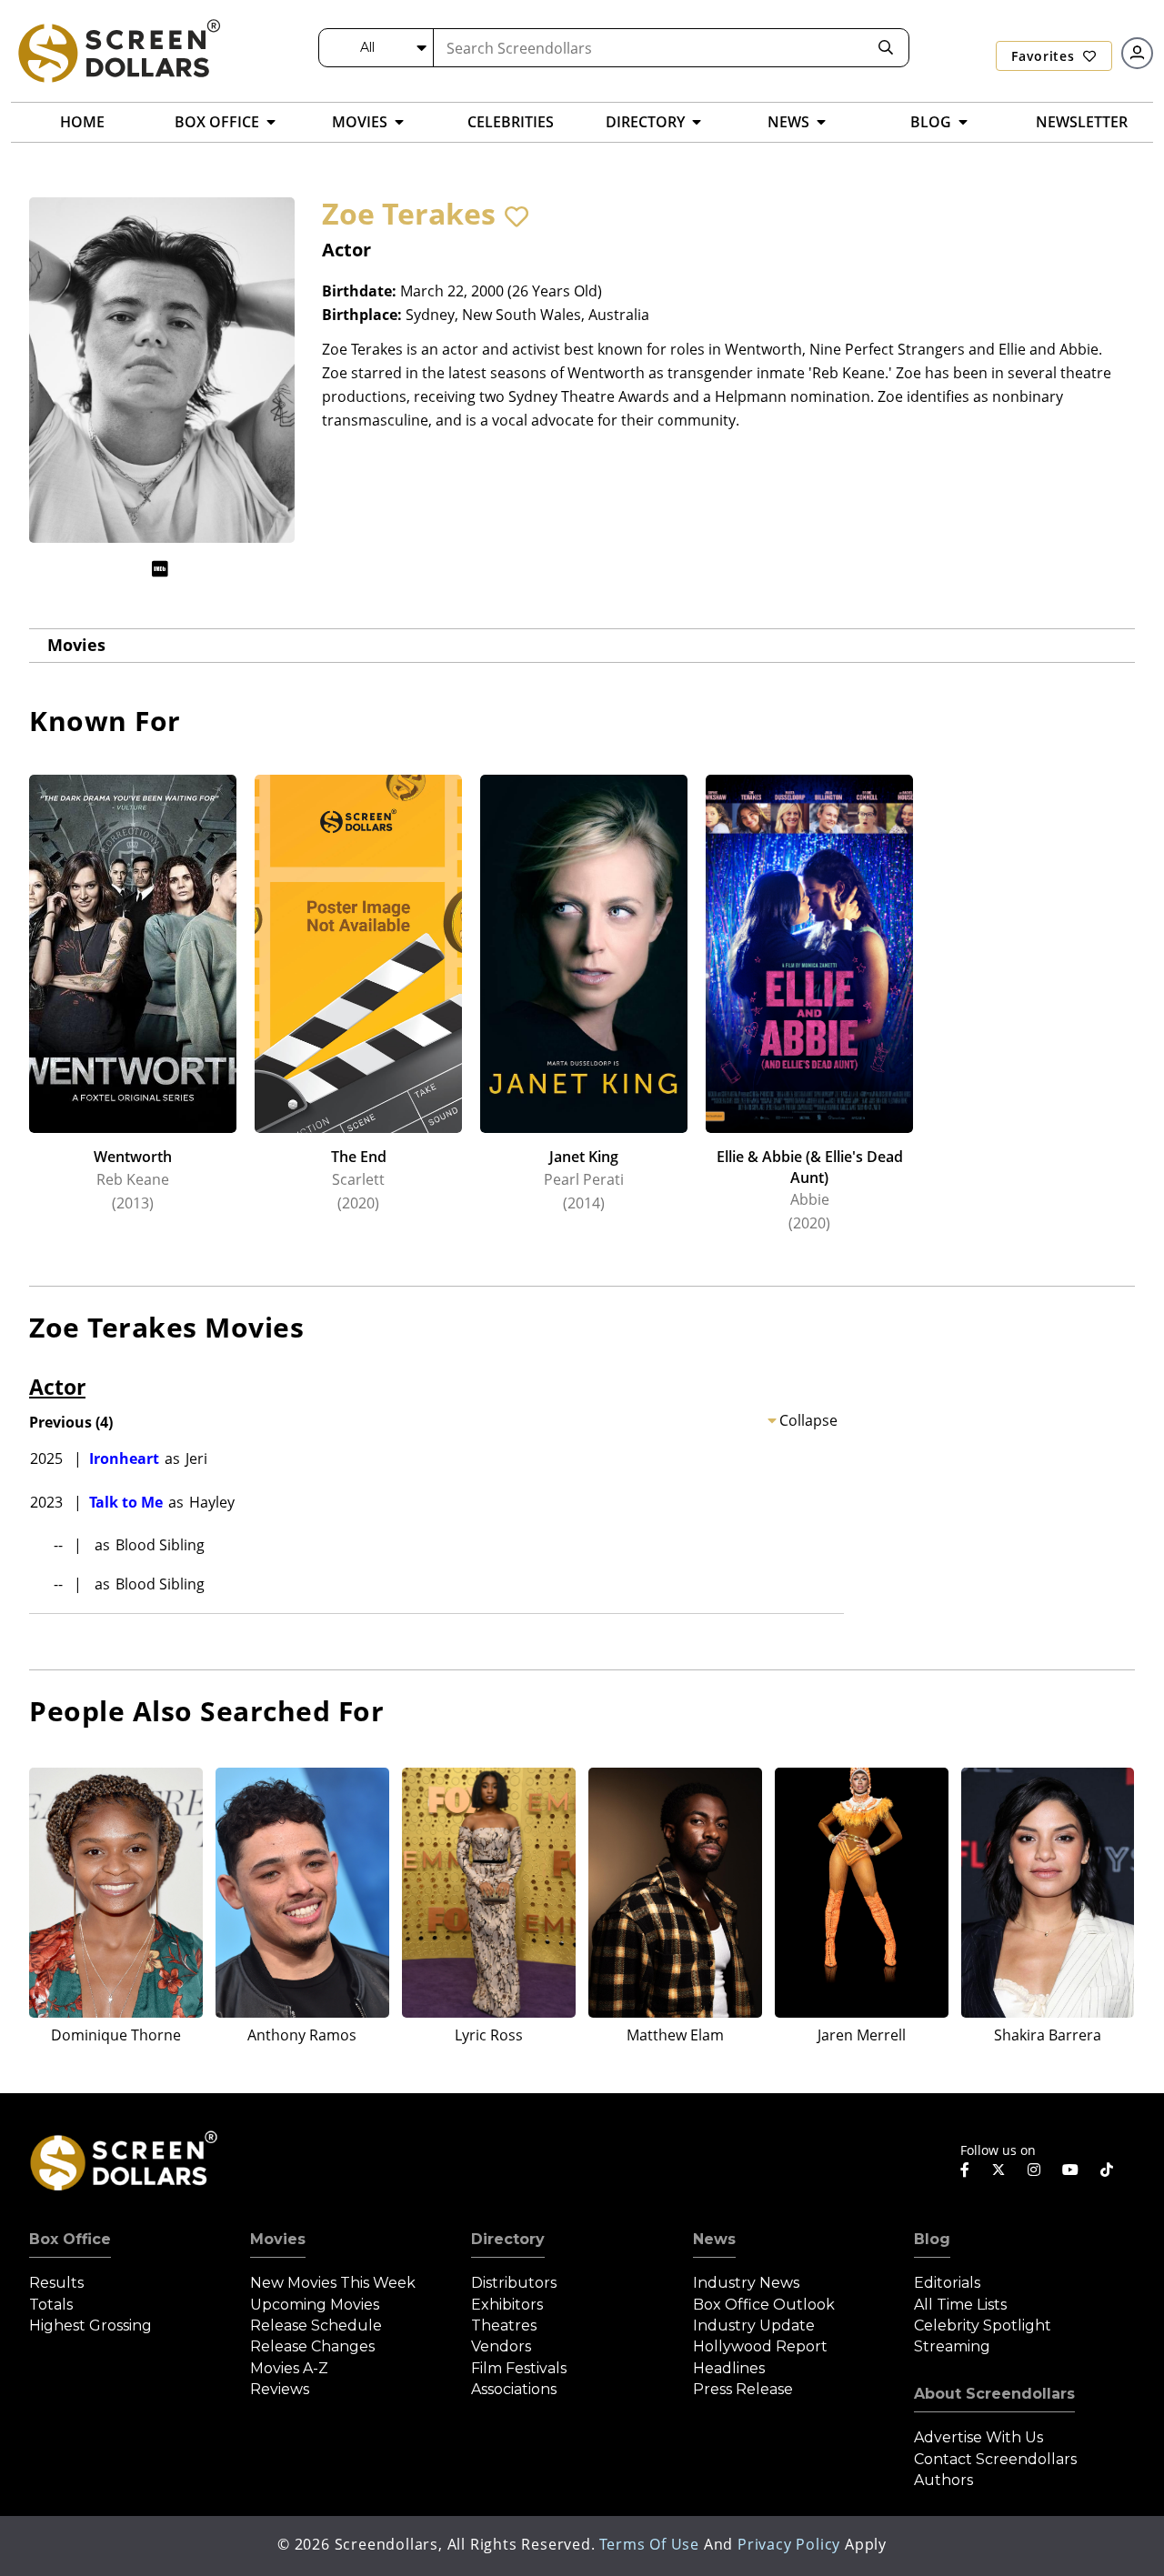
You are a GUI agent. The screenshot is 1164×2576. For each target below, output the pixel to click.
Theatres (504, 2325)
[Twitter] (998, 2169)
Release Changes (312, 2346)
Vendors (501, 2346)
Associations (514, 2389)
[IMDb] (160, 569)
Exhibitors (507, 2305)
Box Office (70, 2239)
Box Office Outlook (764, 2305)
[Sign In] (1137, 53)
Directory (508, 2239)
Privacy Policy (789, 2544)
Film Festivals (519, 2368)
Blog (932, 2239)
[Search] (886, 48)
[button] (517, 216)
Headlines (729, 2368)
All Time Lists (960, 2305)
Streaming (952, 2346)
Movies (76, 645)
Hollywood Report (760, 2346)
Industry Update (754, 2325)
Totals (51, 2305)
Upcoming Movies (315, 2305)
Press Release (743, 2389)
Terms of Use (649, 2544)
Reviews (280, 2389)
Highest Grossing (90, 2325)
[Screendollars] (118, 50)
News (714, 2239)
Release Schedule (316, 2325)
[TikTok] (1107, 2170)
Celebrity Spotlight (983, 2325)
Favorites (1045, 56)
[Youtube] (1070, 2170)
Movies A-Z (289, 2368)
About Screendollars (994, 2394)
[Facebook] (965, 2170)
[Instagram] (1034, 2170)
